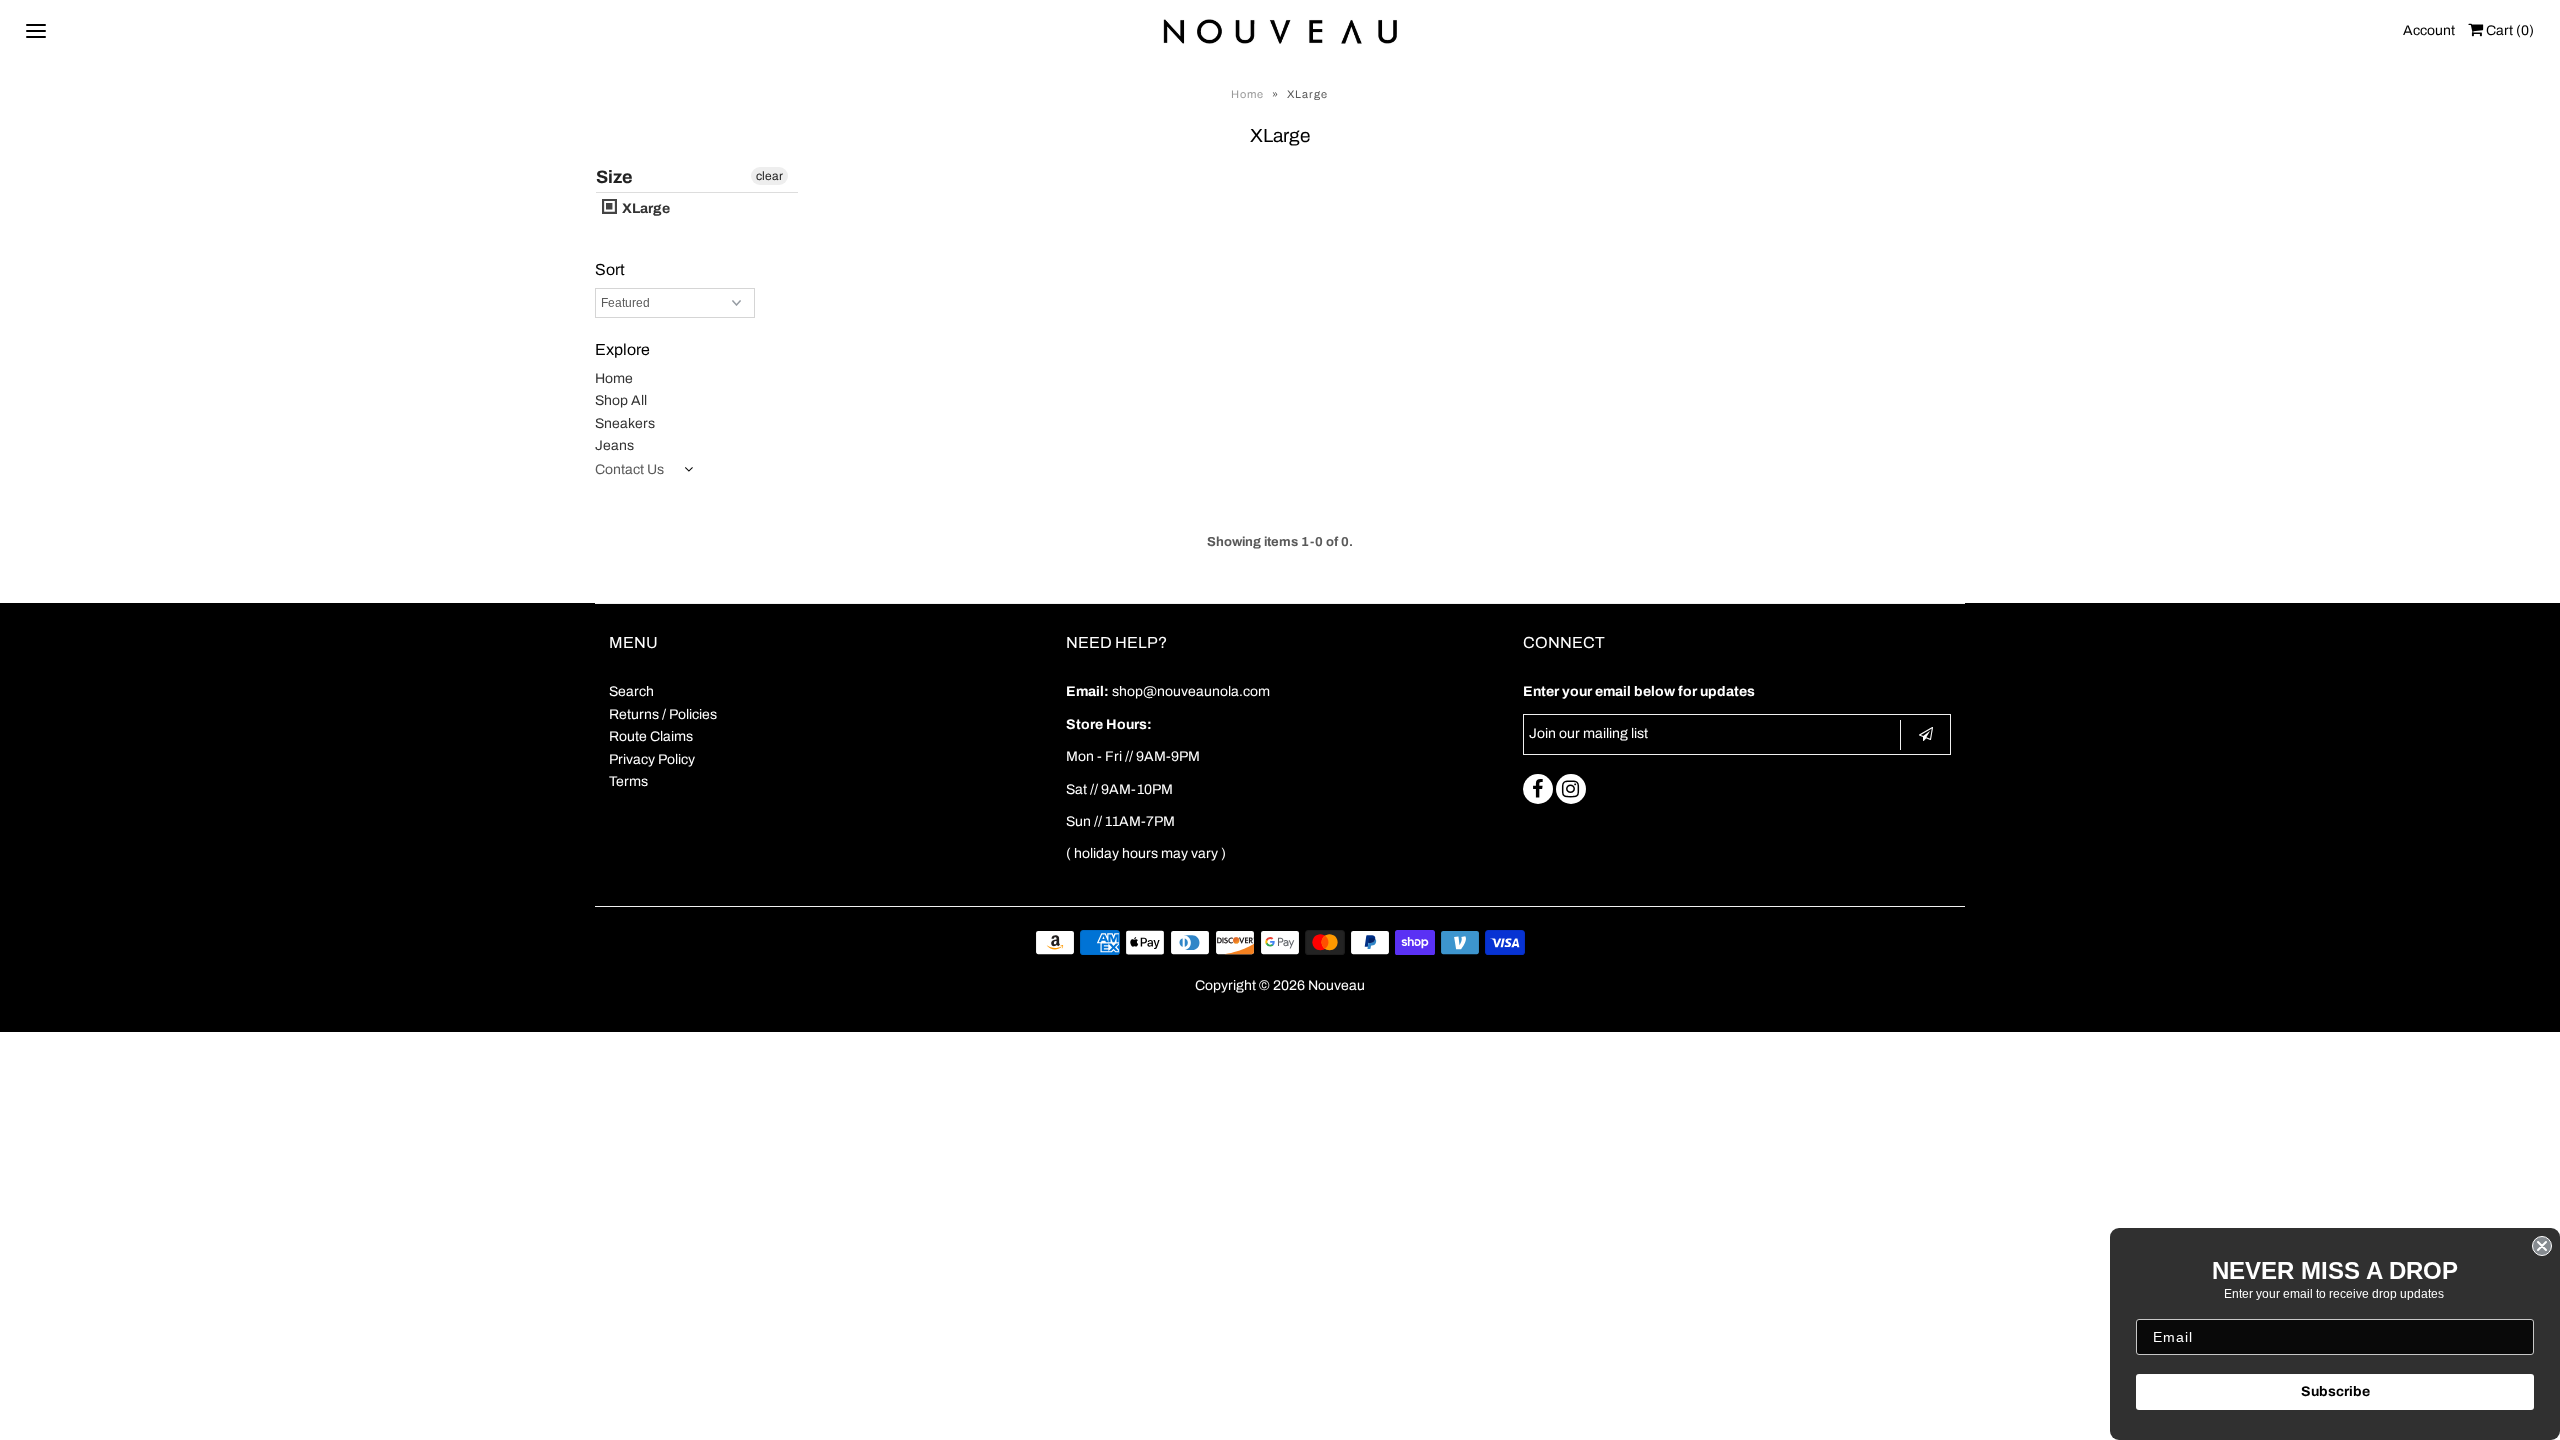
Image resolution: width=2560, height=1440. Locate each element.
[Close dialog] (2542, 1246)
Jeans (614, 445)
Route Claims (651, 736)
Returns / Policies (663, 714)
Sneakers (625, 423)
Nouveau (1336, 985)
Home (1247, 94)
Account (2429, 30)
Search (631, 691)
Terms (628, 781)
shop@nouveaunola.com (1191, 691)
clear (769, 176)
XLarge (644, 208)
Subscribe (2335, 1391)
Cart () (2508, 30)
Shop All (621, 400)
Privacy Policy (652, 759)
